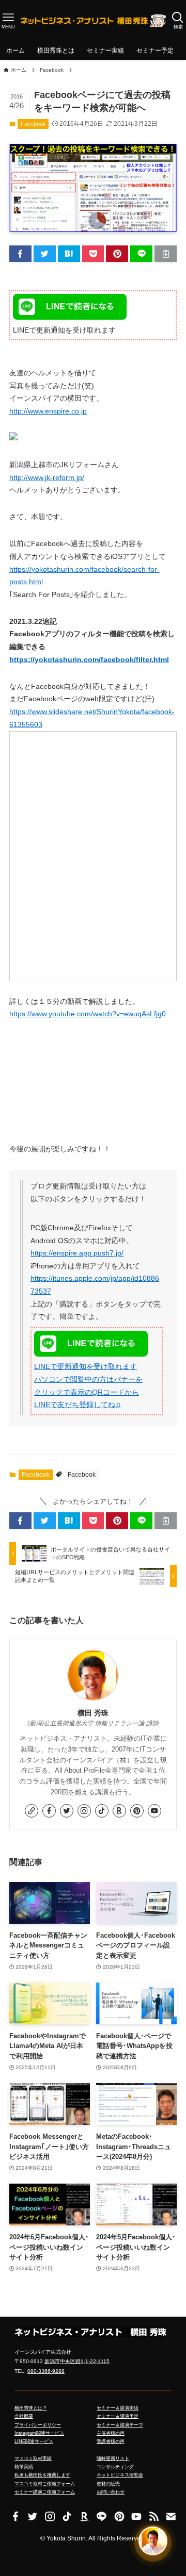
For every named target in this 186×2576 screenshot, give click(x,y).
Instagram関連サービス (39, 2433)
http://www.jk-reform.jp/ (47, 478)
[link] (32, 1811)
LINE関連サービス (34, 2441)
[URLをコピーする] (166, 254)
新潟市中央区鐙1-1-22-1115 (77, 2361)
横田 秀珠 (93, 1713)
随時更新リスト (113, 2458)
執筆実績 (24, 2467)
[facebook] (49, 1811)
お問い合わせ (111, 2492)
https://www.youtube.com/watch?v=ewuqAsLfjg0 (88, 1014)
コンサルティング (115, 2467)
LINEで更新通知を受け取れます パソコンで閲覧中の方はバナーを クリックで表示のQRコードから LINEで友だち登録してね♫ (88, 1386)
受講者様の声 (111, 2441)
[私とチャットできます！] (153, 2542)
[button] (20, 254)
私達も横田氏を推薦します (42, 2475)
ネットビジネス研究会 (120, 2475)
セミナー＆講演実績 (118, 2408)
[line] (102, 2516)
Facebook (33, 124)
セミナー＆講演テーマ (120, 2425)
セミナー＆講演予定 (118, 2416)
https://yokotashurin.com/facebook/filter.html (89, 660)
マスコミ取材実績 (33, 2458)
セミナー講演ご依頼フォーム (45, 2492)
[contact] (171, 2516)
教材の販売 (108, 2484)
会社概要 (24, 2416)
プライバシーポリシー (38, 2425)
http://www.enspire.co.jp (48, 411)
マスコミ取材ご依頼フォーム (45, 2484)
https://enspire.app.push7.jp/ (77, 1253)
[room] (119, 1811)
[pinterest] (137, 1811)
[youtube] (154, 1811)
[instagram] (84, 1811)
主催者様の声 (111, 2433)
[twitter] (67, 1811)
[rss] (153, 2516)
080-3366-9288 (46, 2371)
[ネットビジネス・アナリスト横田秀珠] (93, 21)
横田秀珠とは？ (31, 2408)
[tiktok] (102, 1811)
